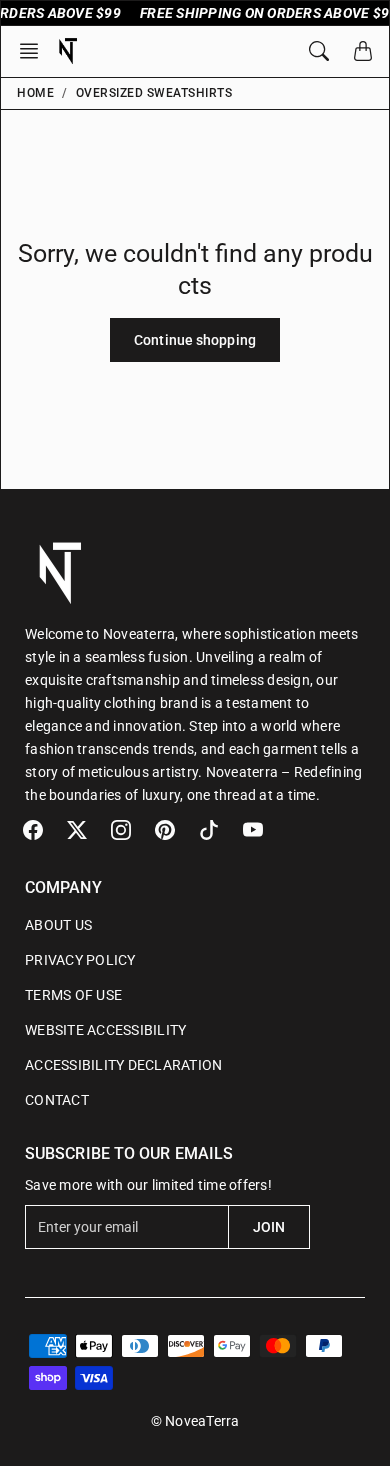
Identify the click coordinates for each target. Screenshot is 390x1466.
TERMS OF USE (73, 995)
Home (35, 93)
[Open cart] (363, 51)
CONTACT (57, 1100)
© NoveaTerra (195, 1421)
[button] (35, 51)
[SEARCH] (319, 51)
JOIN (269, 1227)
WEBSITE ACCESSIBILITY (105, 1030)
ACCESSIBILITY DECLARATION (123, 1065)
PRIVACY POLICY (80, 960)
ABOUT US (58, 925)
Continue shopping (195, 340)
